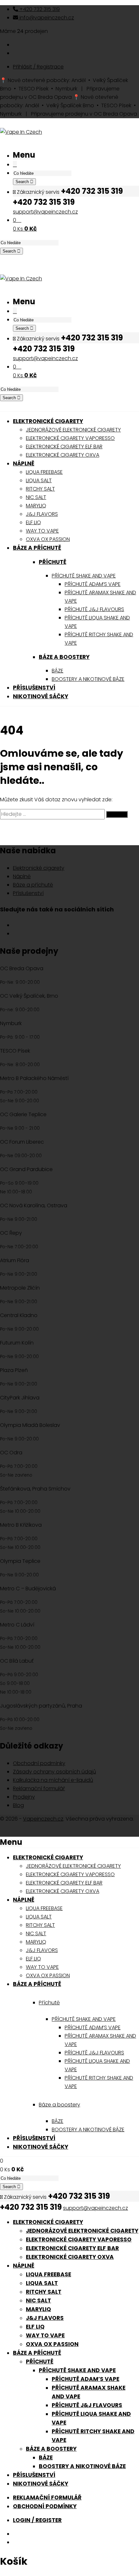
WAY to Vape (45, 2335)
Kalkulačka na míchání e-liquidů (53, 1780)
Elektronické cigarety (39, 868)
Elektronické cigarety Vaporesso (79, 2239)
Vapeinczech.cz (43, 1819)
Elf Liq (35, 2327)
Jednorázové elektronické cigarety (82, 2231)
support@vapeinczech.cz (45, 212)
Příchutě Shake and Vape (77, 2370)
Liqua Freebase (48, 2274)
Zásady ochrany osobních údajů (54, 1772)
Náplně (22, 876)
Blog (18, 1805)
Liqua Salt (42, 2283)
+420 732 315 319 (39, 9)
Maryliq (38, 2309)
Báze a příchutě (33, 885)
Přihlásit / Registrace (38, 67)
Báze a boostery (64, 657)
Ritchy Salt (44, 2292)
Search (23, 182)
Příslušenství (28, 893)
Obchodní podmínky (39, 1763)
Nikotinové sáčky (41, 2484)
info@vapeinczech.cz (46, 18)
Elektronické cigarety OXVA (70, 2257)
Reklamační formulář (39, 1788)
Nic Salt (38, 2301)
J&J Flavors (45, 2318)
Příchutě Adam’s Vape (86, 2379)
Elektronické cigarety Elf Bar (72, 2248)
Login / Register (37, 2520)
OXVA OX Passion (52, 2344)
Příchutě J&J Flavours (87, 2405)
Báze (46, 2457)
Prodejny (24, 1797)
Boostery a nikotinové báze (82, 2466)
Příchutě (53, 562)
